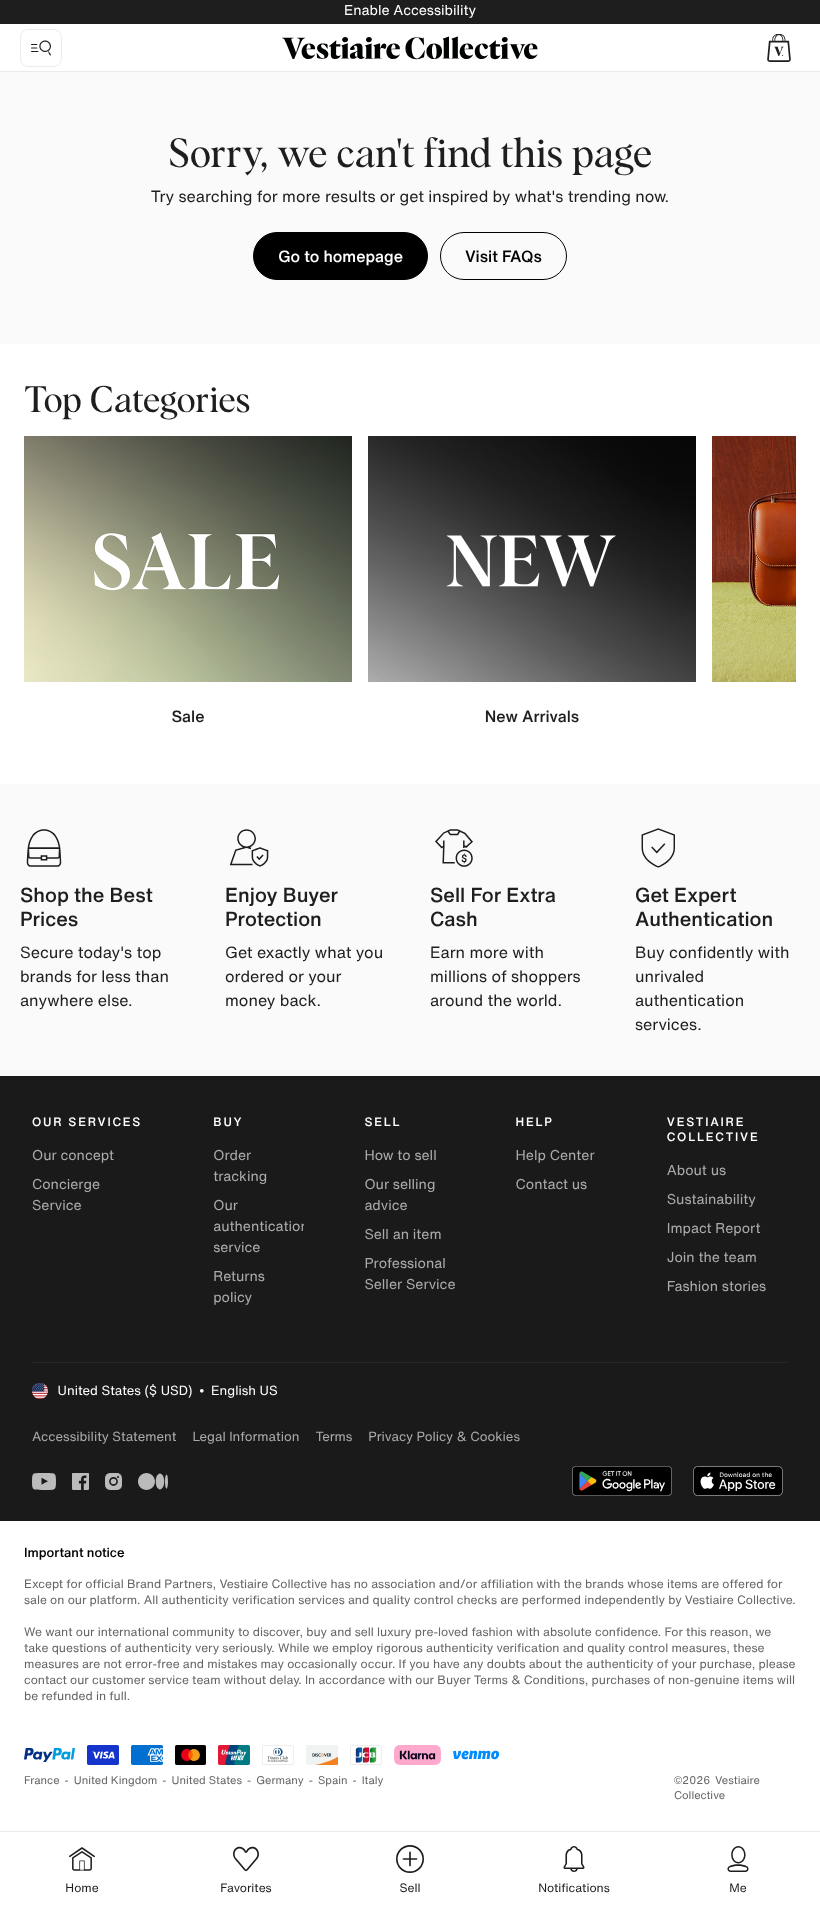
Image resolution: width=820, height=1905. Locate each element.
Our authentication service (261, 1226)
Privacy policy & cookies (444, 1436)
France (42, 1780)
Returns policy (239, 1287)
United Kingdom (116, 1780)
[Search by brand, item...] (41, 48)
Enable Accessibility (410, 10)
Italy (373, 1780)
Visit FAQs (503, 256)
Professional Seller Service (409, 1274)
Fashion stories (716, 1286)
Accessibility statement (104, 1436)
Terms (333, 1436)
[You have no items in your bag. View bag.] (779, 48)
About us (696, 1170)
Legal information (245, 1436)
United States (207, 1780)
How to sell (400, 1155)
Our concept (73, 1155)
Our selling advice (399, 1195)
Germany (280, 1780)
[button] (779, 48)
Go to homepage (340, 256)
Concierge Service (66, 1195)
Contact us (552, 1184)
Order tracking (240, 1166)
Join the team (712, 1257)
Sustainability (711, 1199)
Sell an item (402, 1234)
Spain (333, 1780)
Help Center (555, 1155)
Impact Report (714, 1228)
